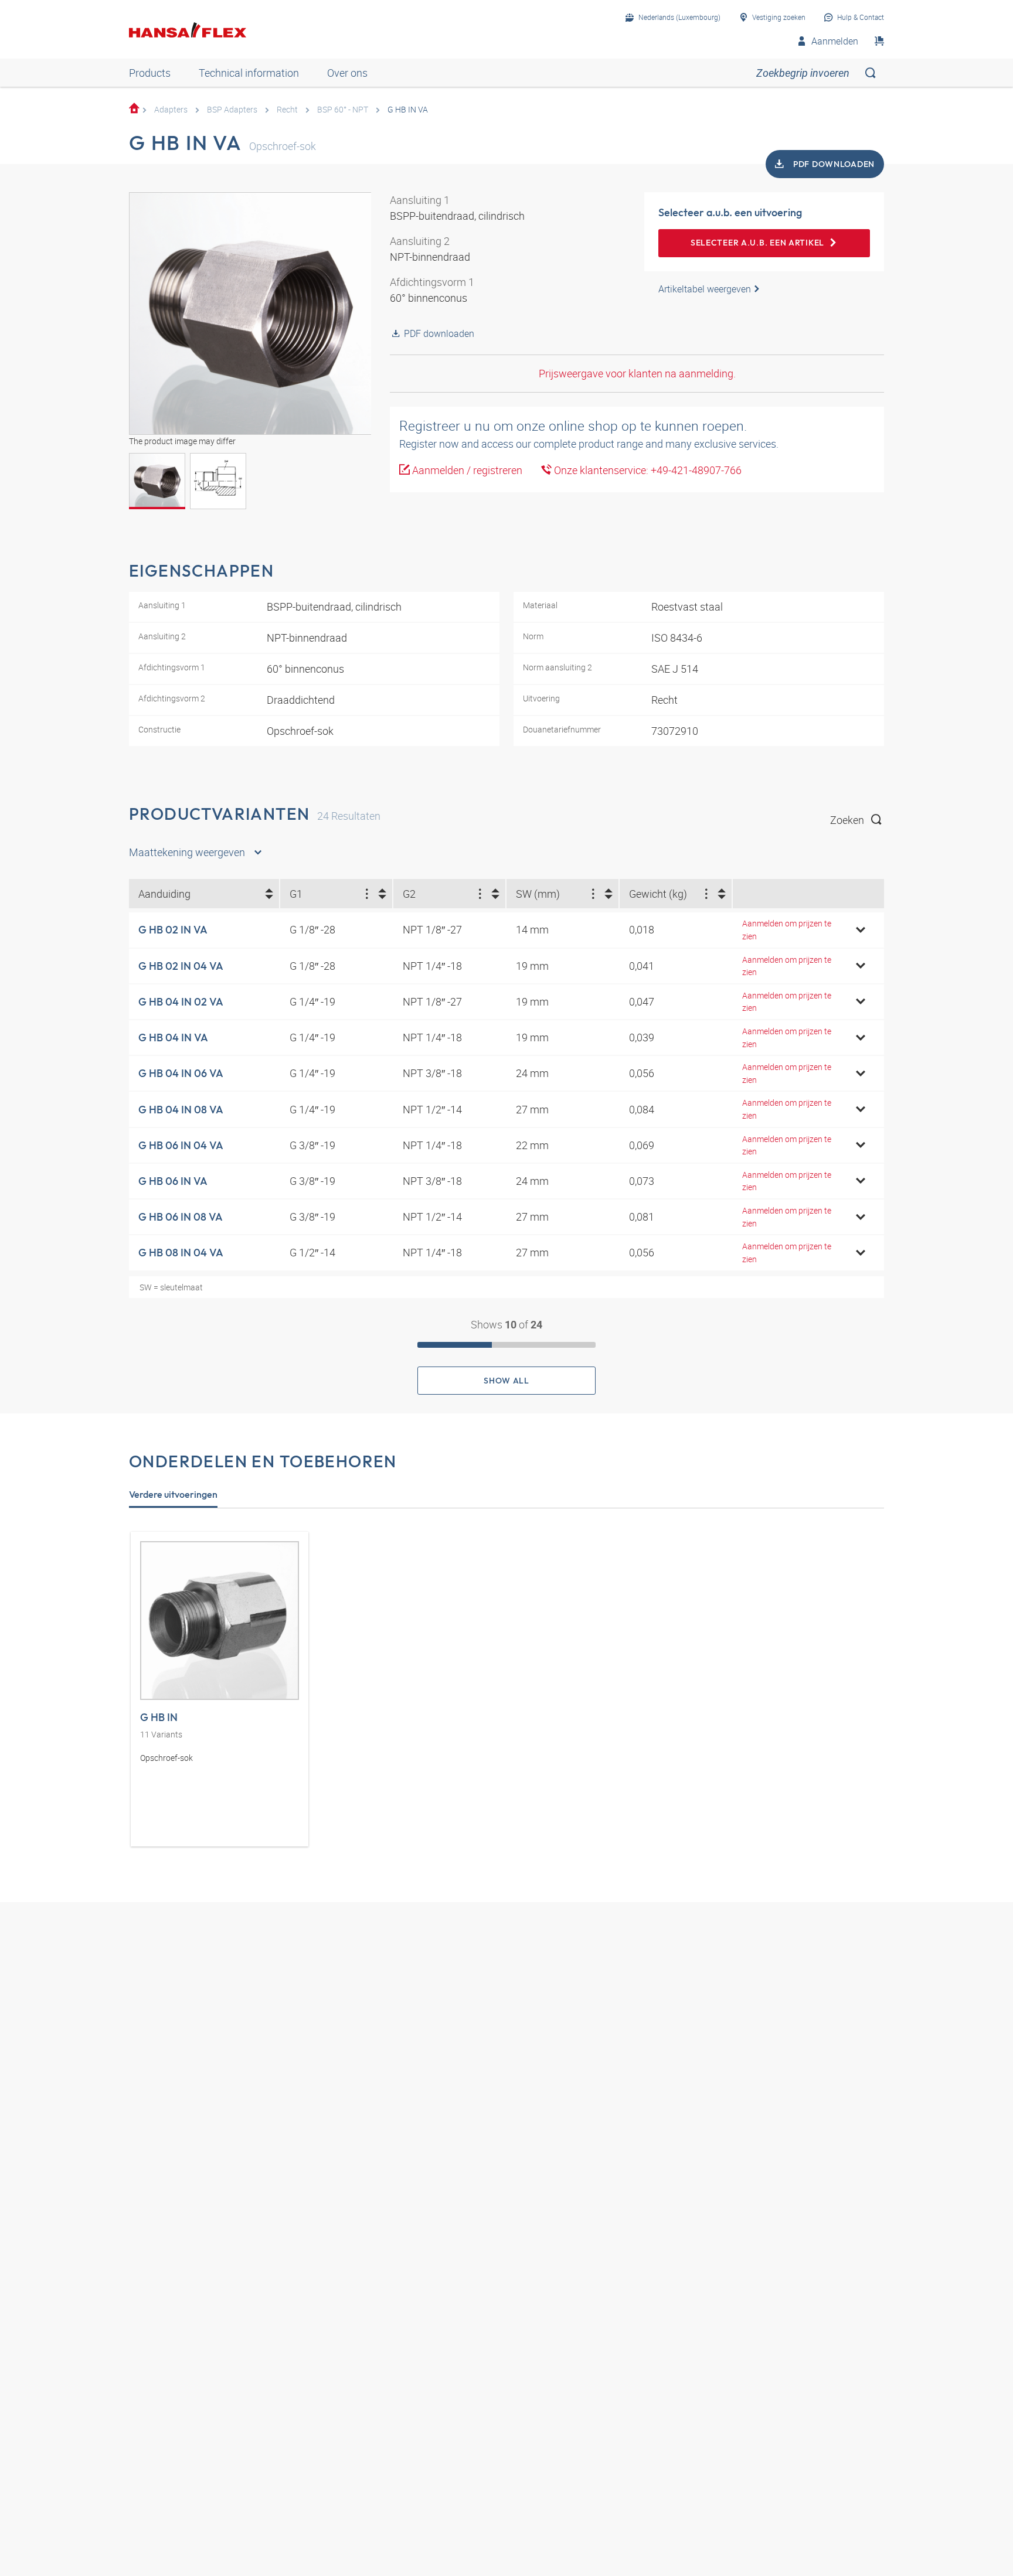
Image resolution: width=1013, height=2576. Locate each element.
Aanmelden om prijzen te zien (787, 930)
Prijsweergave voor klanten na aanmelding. (637, 373)
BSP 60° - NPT (343, 109)
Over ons (347, 73)
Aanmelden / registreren (466, 470)
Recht (287, 109)
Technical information (249, 73)
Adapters (171, 109)
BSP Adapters (232, 109)
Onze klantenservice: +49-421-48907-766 (647, 470)
